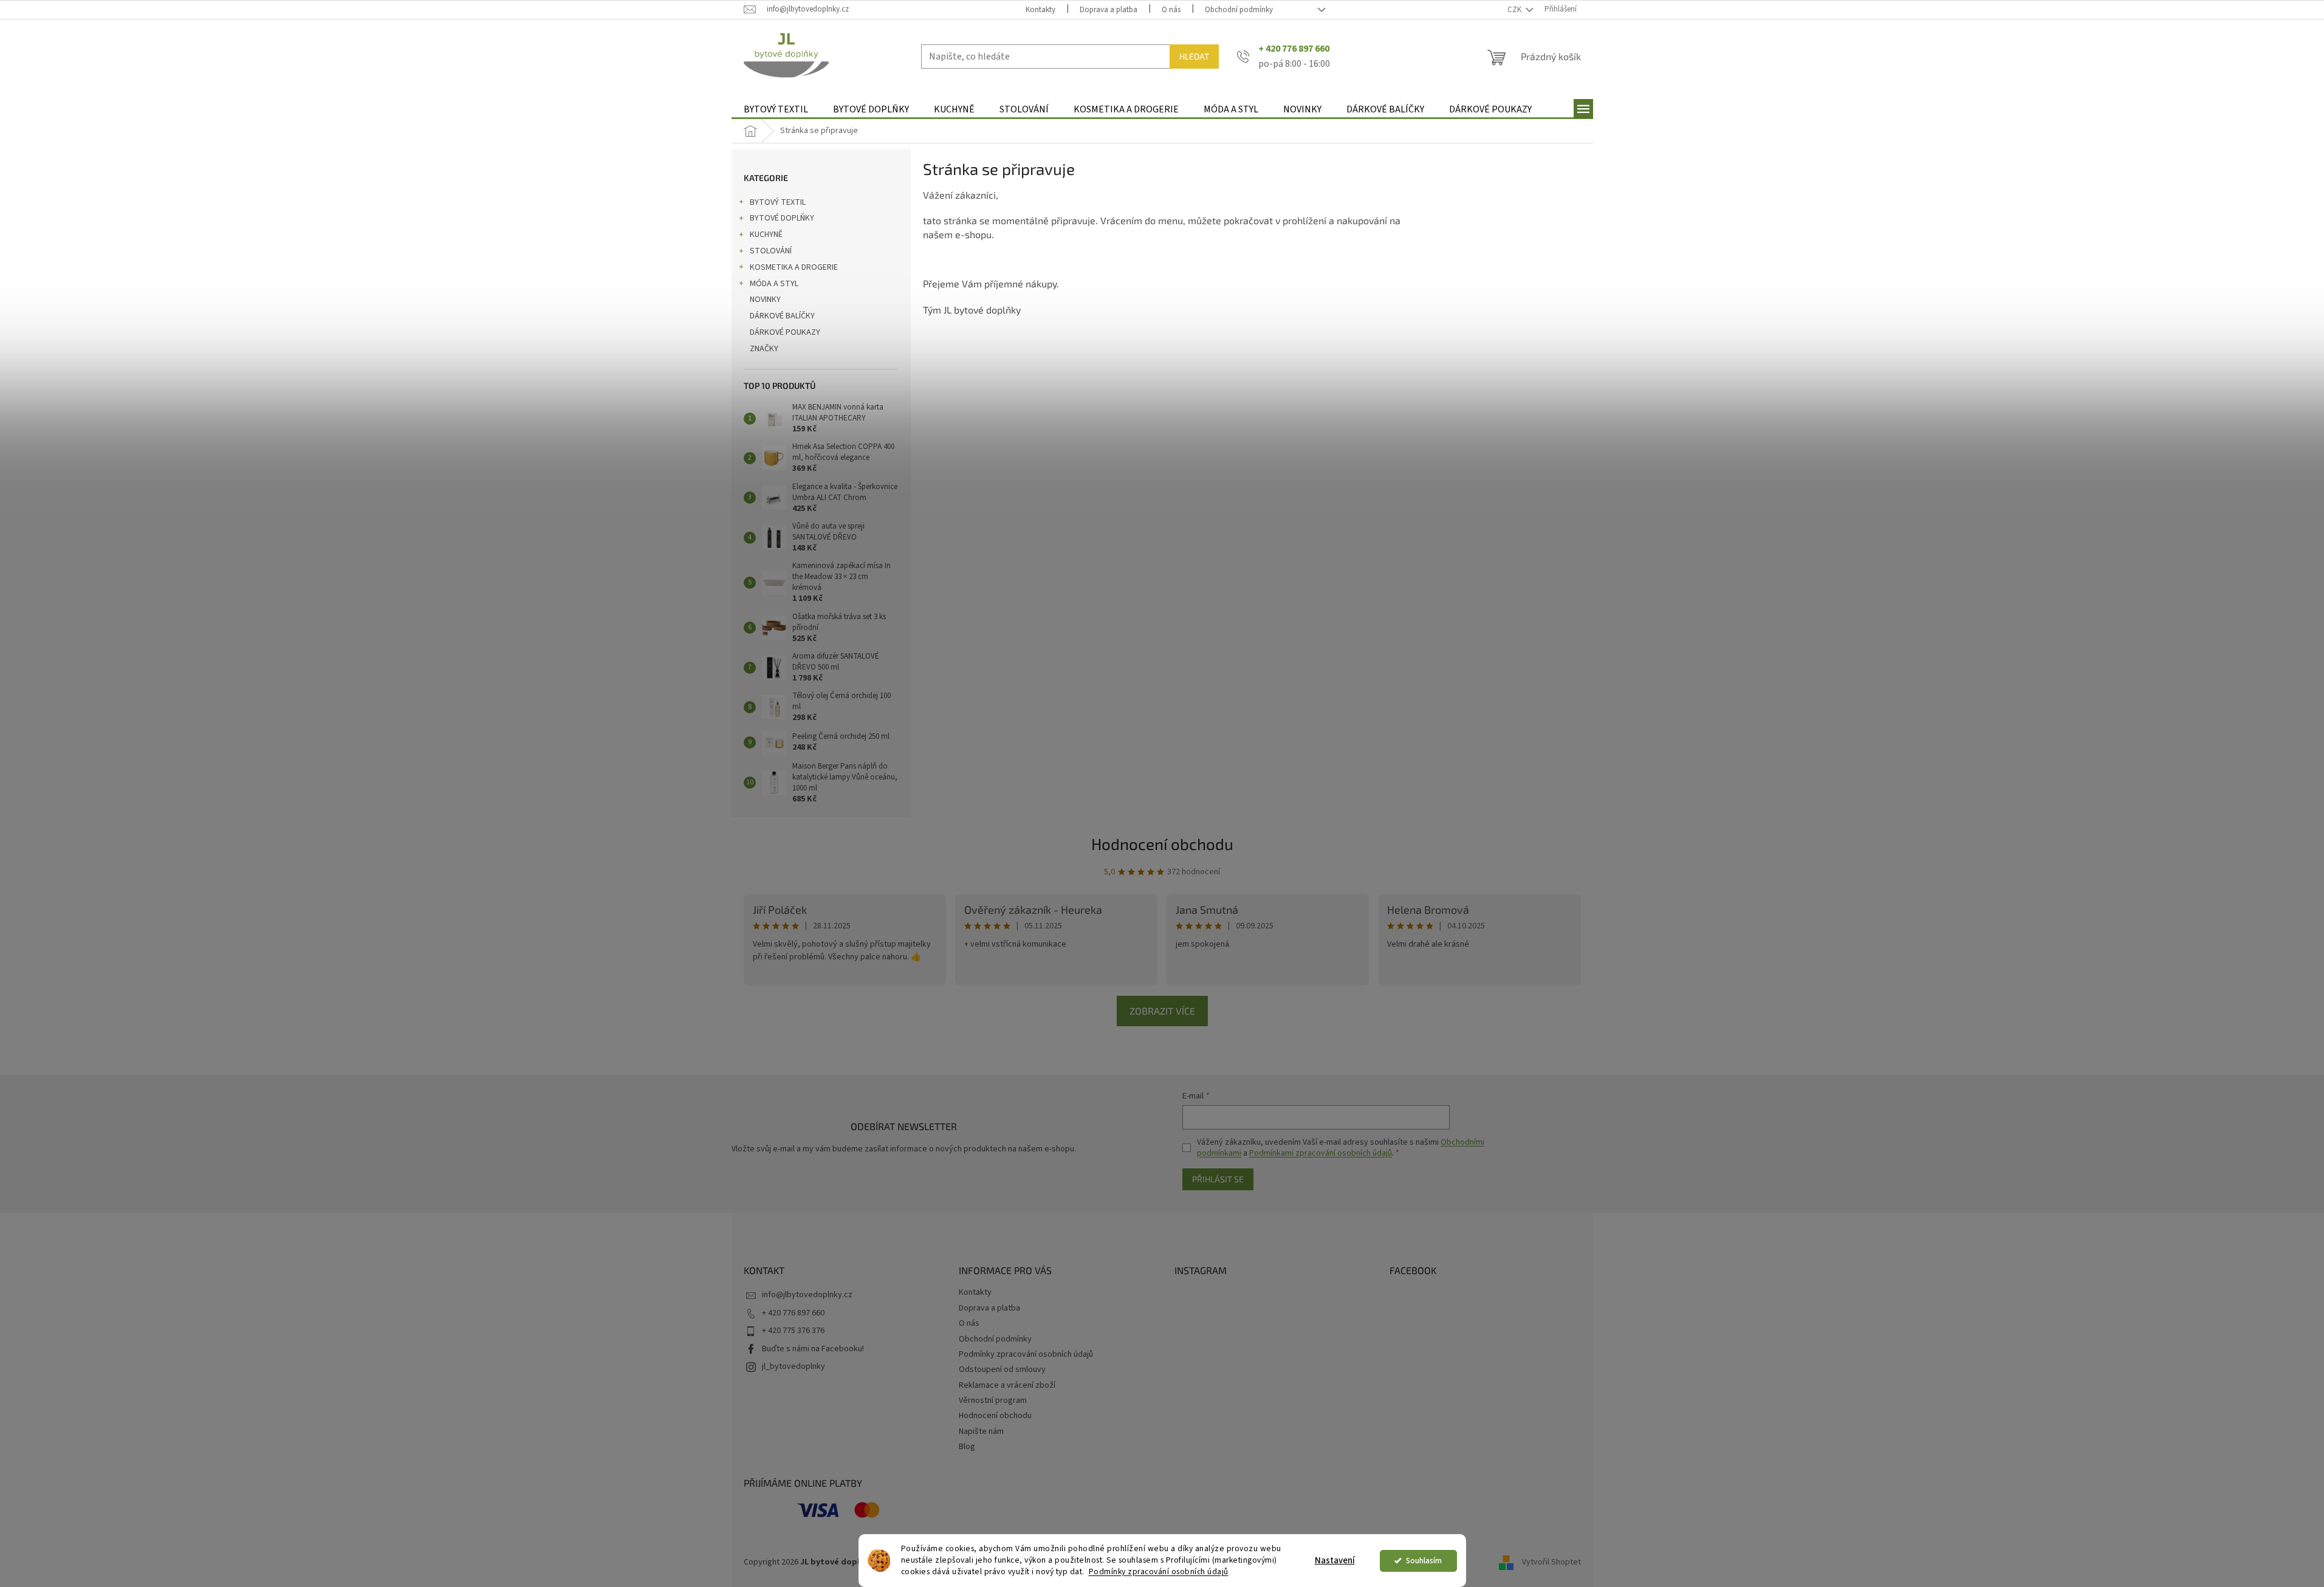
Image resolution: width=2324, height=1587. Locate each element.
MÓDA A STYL (774, 284)
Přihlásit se (1218, 1179)
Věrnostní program (993, 1400)
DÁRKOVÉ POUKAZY (785, 332)
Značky (764, 349)
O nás (1171, 10)
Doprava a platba (1109, 10)
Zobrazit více (1162, 1011)
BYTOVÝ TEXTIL (778, 202)
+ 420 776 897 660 (793, 1313)
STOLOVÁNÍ (771, 251)
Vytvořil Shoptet (1551, 1562)
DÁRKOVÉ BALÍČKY (782, 316)
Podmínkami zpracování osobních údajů (1321, 1153)
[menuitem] (776, 110)
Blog (967, 1447)
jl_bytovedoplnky (794, 1366)
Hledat (1194, 56)
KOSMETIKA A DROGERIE (794, 267)
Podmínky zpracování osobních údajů (1159, 1572)
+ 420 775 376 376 (793, 1331)
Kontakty (1040, 10)
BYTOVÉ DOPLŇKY (782, 218)
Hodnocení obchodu (1162, 844)
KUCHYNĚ (766, 235)
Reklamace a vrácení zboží (1007, 1385)
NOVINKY (765, 300)
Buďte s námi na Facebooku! (813, 1349)
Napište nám (981, 1431)
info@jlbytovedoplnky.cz (807, 1295)
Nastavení (1335, 1561)
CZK (1515, 10)
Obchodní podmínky (1239, 10)
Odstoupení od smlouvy (1002, 1369)
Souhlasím (1424, 1561)
